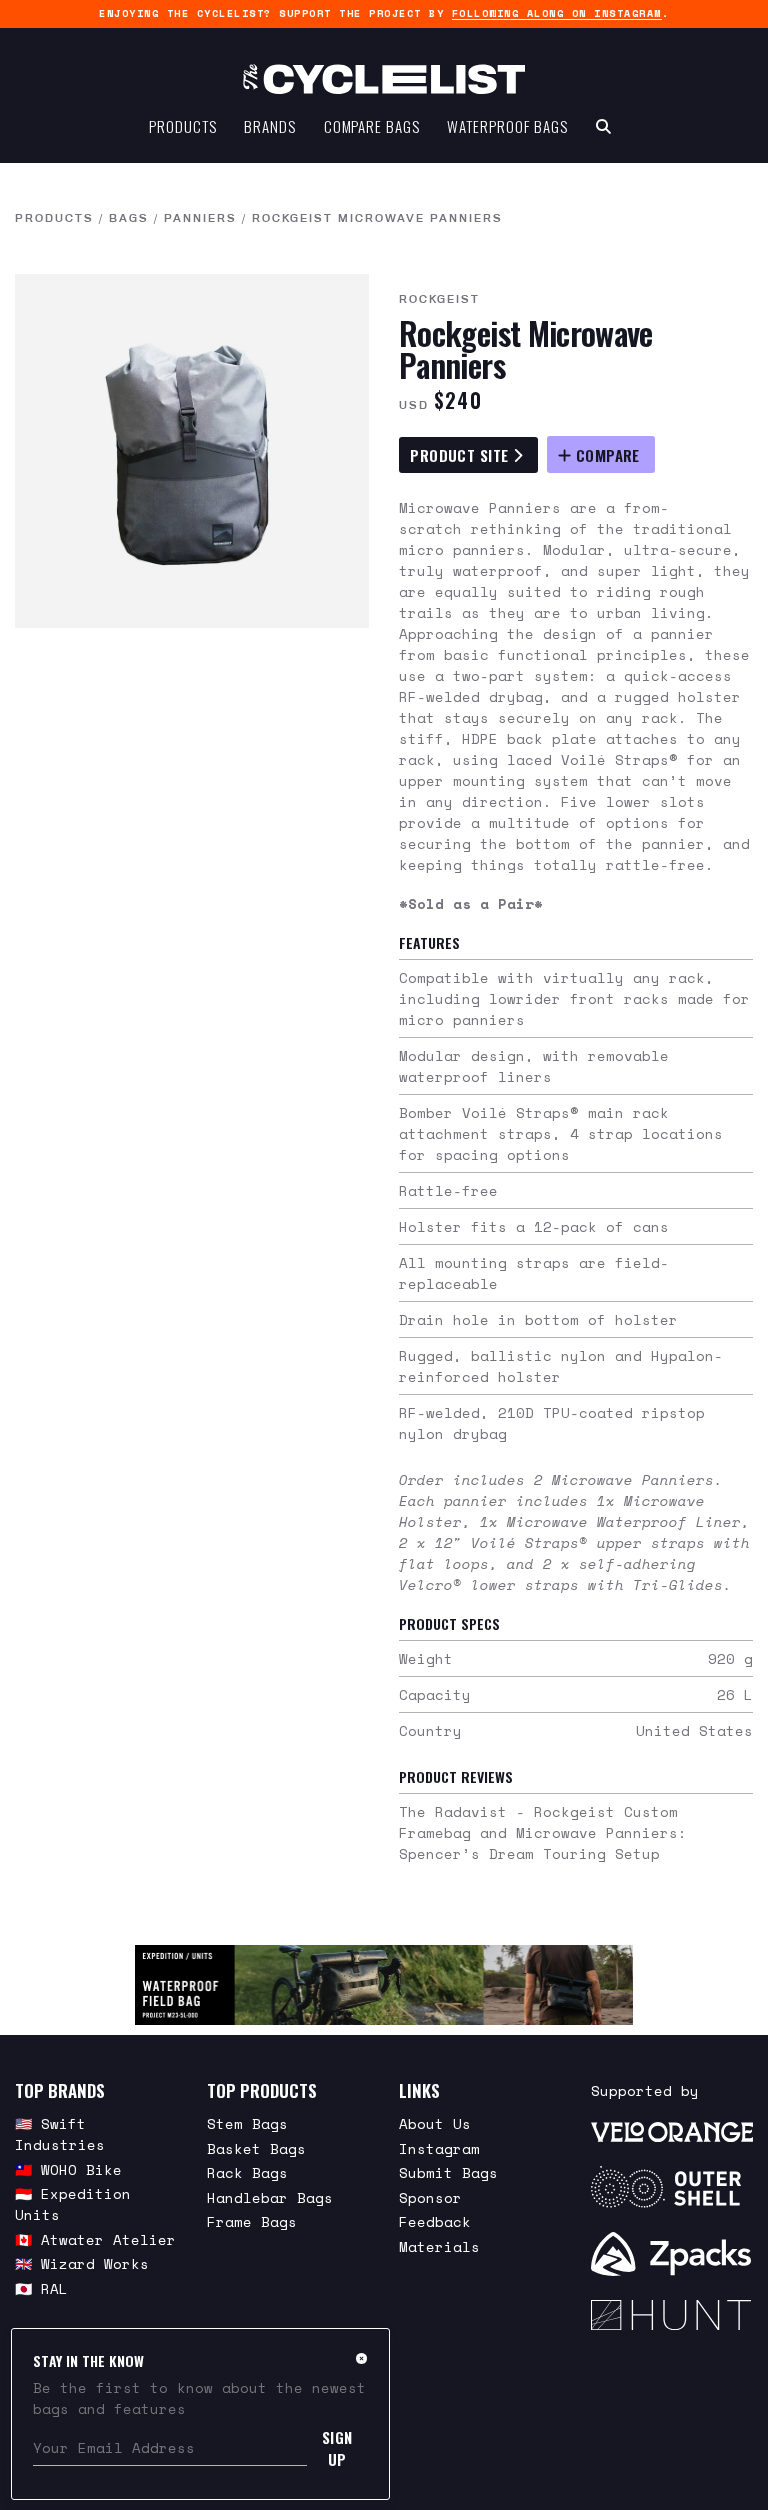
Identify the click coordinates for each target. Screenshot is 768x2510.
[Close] (361, 2358)
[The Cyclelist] (384, 79)
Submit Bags (448, 2172)
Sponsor (430, 2197)
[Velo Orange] (672, 2130)
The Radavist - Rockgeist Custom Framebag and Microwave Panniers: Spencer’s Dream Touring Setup (543, 1832)
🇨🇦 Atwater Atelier (95, 2239)
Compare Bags (372, 126)
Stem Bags (247, 2123)
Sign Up (337, 2448)
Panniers (200, 218)
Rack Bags (247, 2172)
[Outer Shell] (672, 2187)
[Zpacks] (672, 2254)
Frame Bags (252, 2221)
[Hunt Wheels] (672, 2315)
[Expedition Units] (384, 1985)
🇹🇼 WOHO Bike (68, 2169)
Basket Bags (256, 2148)
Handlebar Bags (270, 2197)
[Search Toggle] (603, 126)
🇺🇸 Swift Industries (60, 2134)
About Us (435, 2123)
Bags (129, 218)
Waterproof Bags (507, 126)
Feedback (435, 2221)
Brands (269, 126)
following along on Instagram (557, 13)
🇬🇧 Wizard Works (82, 2263)
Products (182, 126)
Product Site (461, 455)
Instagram (439, 2148)
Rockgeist (439, 299)
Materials (439, 2246)
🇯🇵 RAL (41, 2288)
